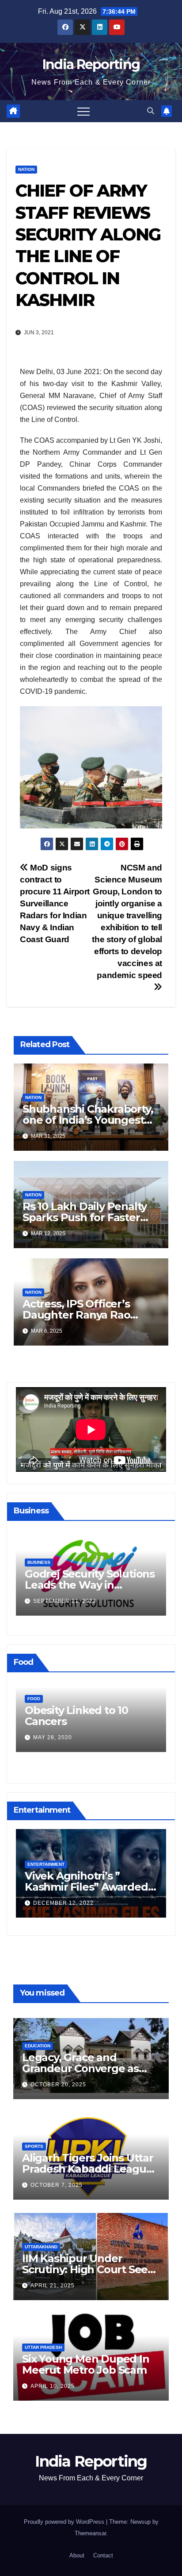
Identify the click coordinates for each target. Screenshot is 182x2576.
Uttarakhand (41, 2247)
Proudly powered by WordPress (65, 2522)
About (77, 2555)
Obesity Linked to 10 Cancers (76, 1716)
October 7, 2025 (57, 2185)
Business (39, 1562)
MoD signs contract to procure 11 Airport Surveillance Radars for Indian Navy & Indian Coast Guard (55, 903)
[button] (151, 111)
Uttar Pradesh (43, 2347)
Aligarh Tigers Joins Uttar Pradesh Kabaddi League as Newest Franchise (88, 2169)
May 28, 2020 (53, 1737)
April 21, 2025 (53, 2286)
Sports (34, 2146)
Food (34, 1699)
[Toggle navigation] (83, 111)
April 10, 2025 (53, 2386)
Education (38, 2046)
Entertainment (46, 1864)
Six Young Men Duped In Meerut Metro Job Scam (86, 2364)
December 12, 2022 (63, 1903)
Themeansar (90, 2533)
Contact (103, 2555)
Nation (26, 169)
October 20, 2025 (58, 2085)
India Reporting (91, 64)
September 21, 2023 (65, 1601)
